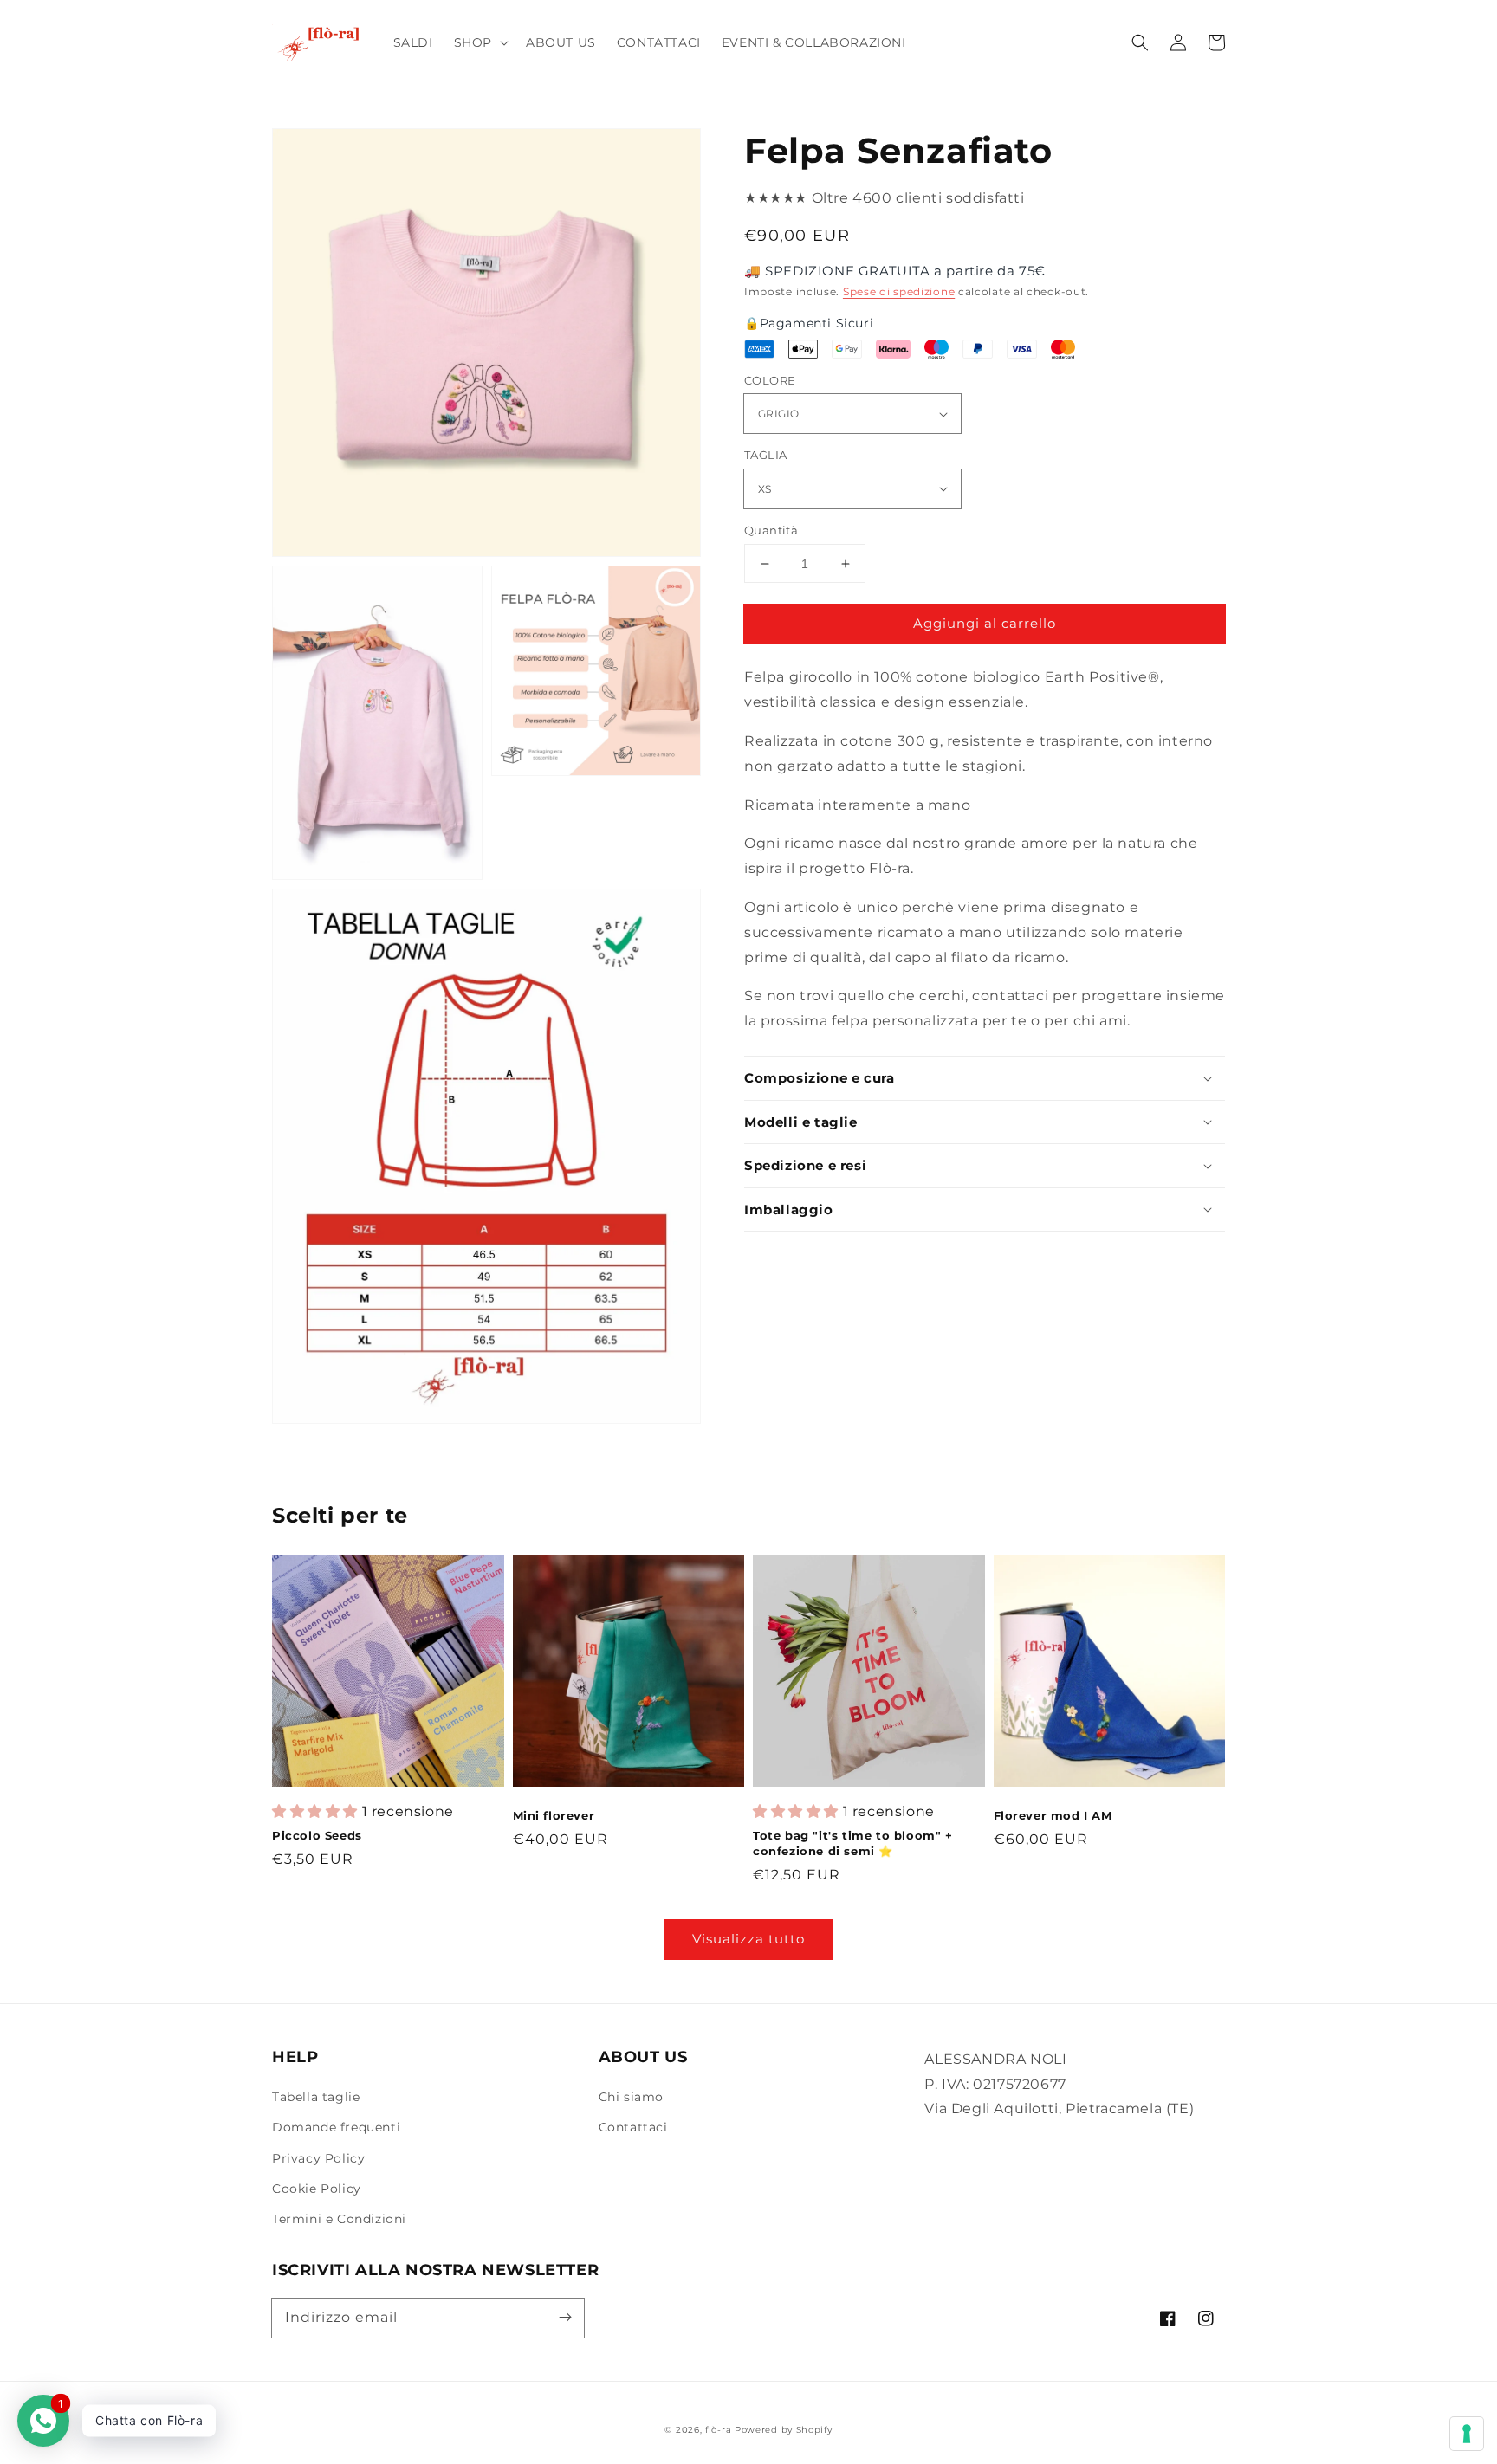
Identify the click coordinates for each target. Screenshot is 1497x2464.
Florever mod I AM (1053, 1815)
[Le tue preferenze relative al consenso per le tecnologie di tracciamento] (1467, 2434)
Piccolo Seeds (317, 1835)
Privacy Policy (318, 2158)
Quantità (771, 530)
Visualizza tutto (748, 1939)
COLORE (770, 380)
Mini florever (554, 1815)
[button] (480, 42)
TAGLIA (765, 455)
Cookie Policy (317, 2189)
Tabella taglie (316, 2097)
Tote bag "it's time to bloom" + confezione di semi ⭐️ (853, 1843)
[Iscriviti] (565, 2318)
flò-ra (718, 2430)
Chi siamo (631, 2097)
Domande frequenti (336, 2127)
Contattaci (633, 2127)
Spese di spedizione (899, 291)
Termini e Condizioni (339, 2219)
